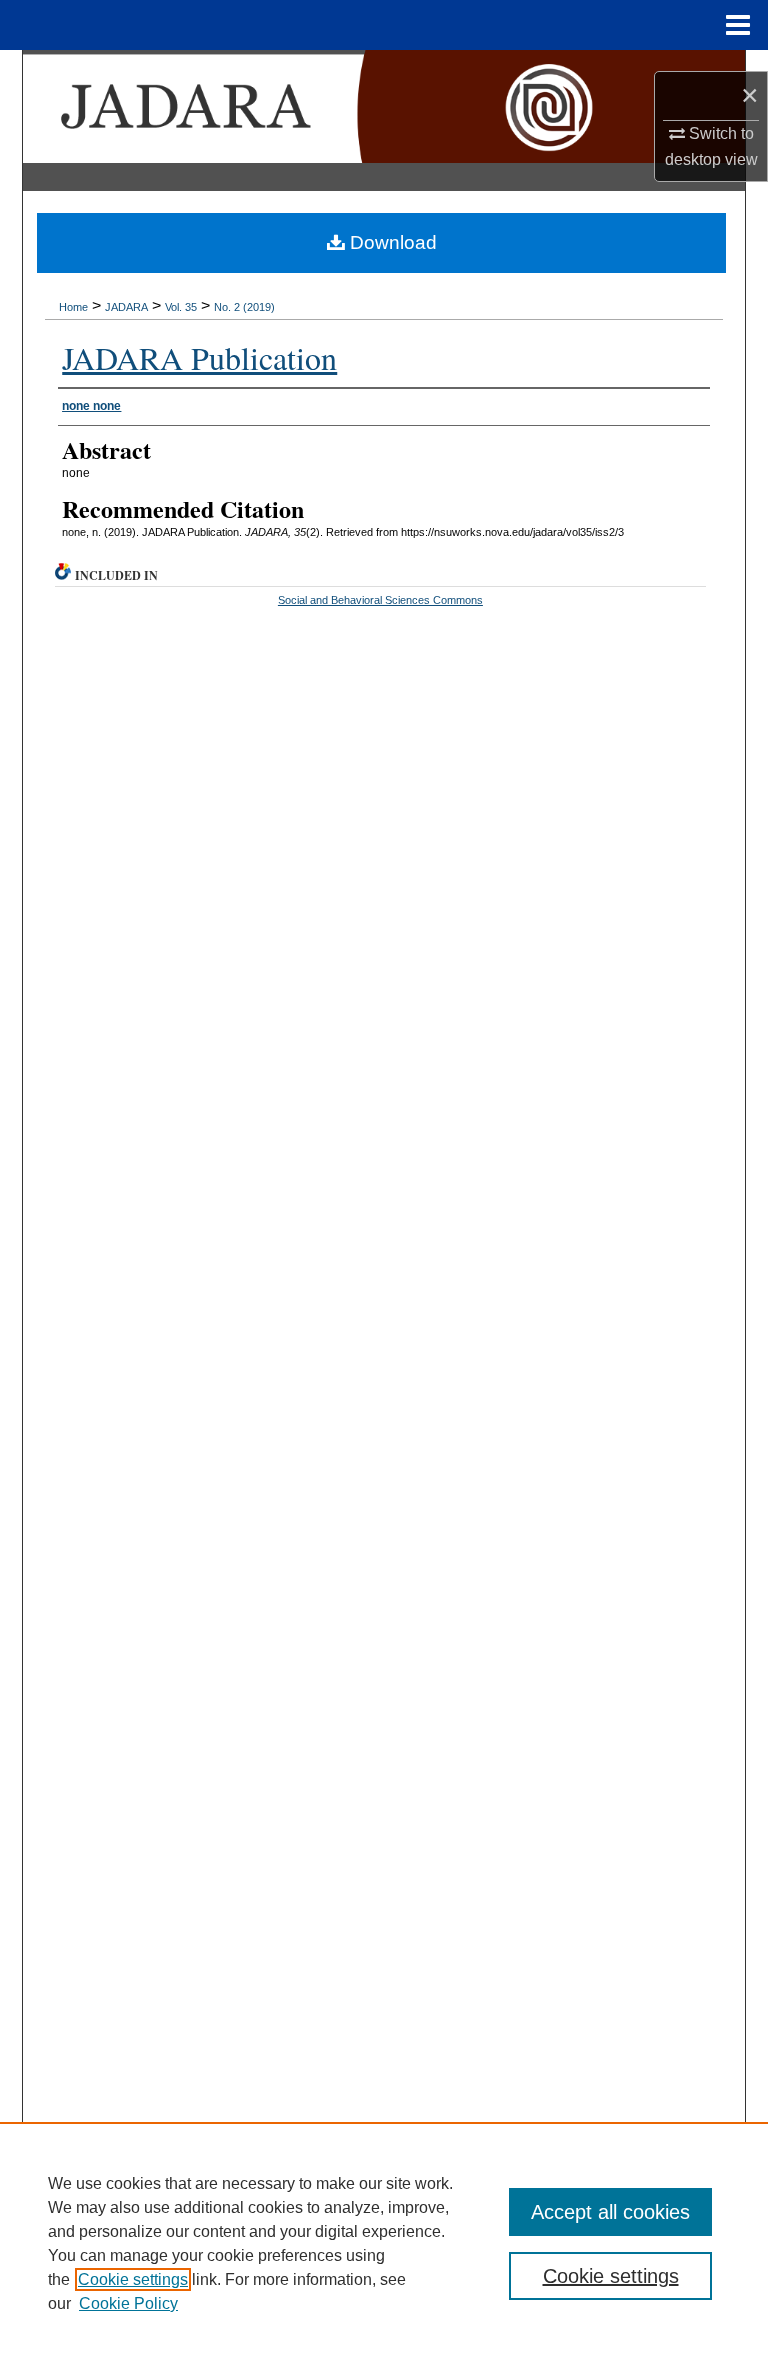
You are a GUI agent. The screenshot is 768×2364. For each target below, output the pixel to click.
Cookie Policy (128, 2303)
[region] (384, 2243)
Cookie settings (133, 2279)
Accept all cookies (610, 2212)
